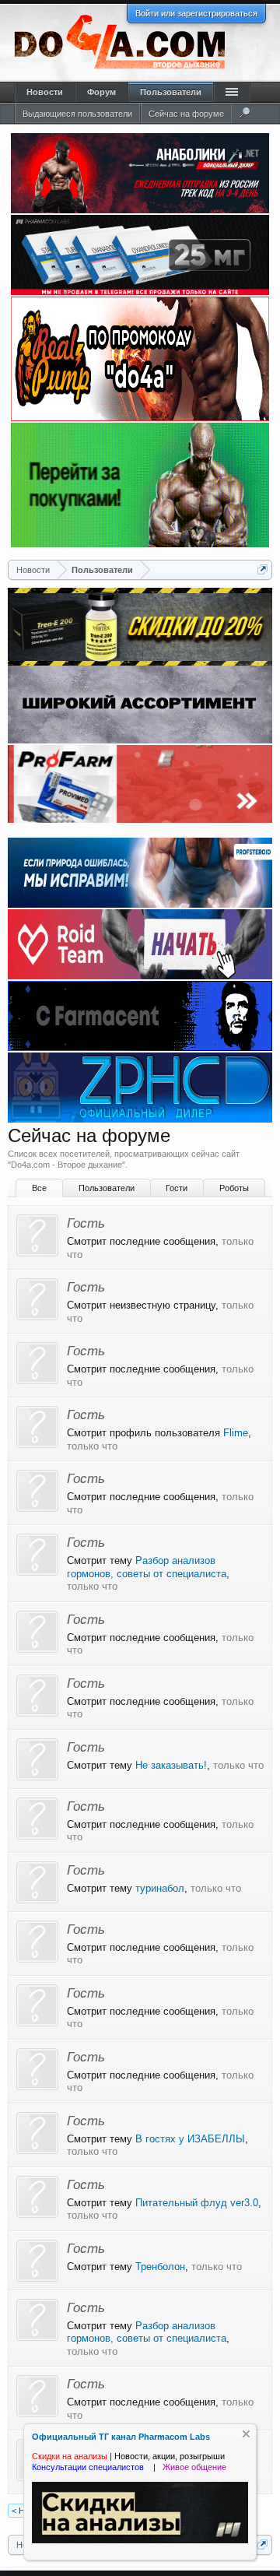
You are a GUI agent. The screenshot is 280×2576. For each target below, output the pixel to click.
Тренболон (160, 2267)
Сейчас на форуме (186, 114)
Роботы (234, 1188)
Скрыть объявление (246, 2434)
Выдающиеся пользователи (77, 114)
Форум (101, 92)
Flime (236, 1433)
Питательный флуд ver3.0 (197, 2203)
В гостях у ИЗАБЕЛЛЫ (190, 2139)
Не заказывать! (171, 1765)
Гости (177, 1188)
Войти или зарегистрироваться (196, 13)
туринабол (160, 1888)
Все (39, 1188)
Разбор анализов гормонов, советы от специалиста (147, 1567)
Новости (45, 92)
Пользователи (107, 1188)
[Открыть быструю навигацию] (262, 569)
